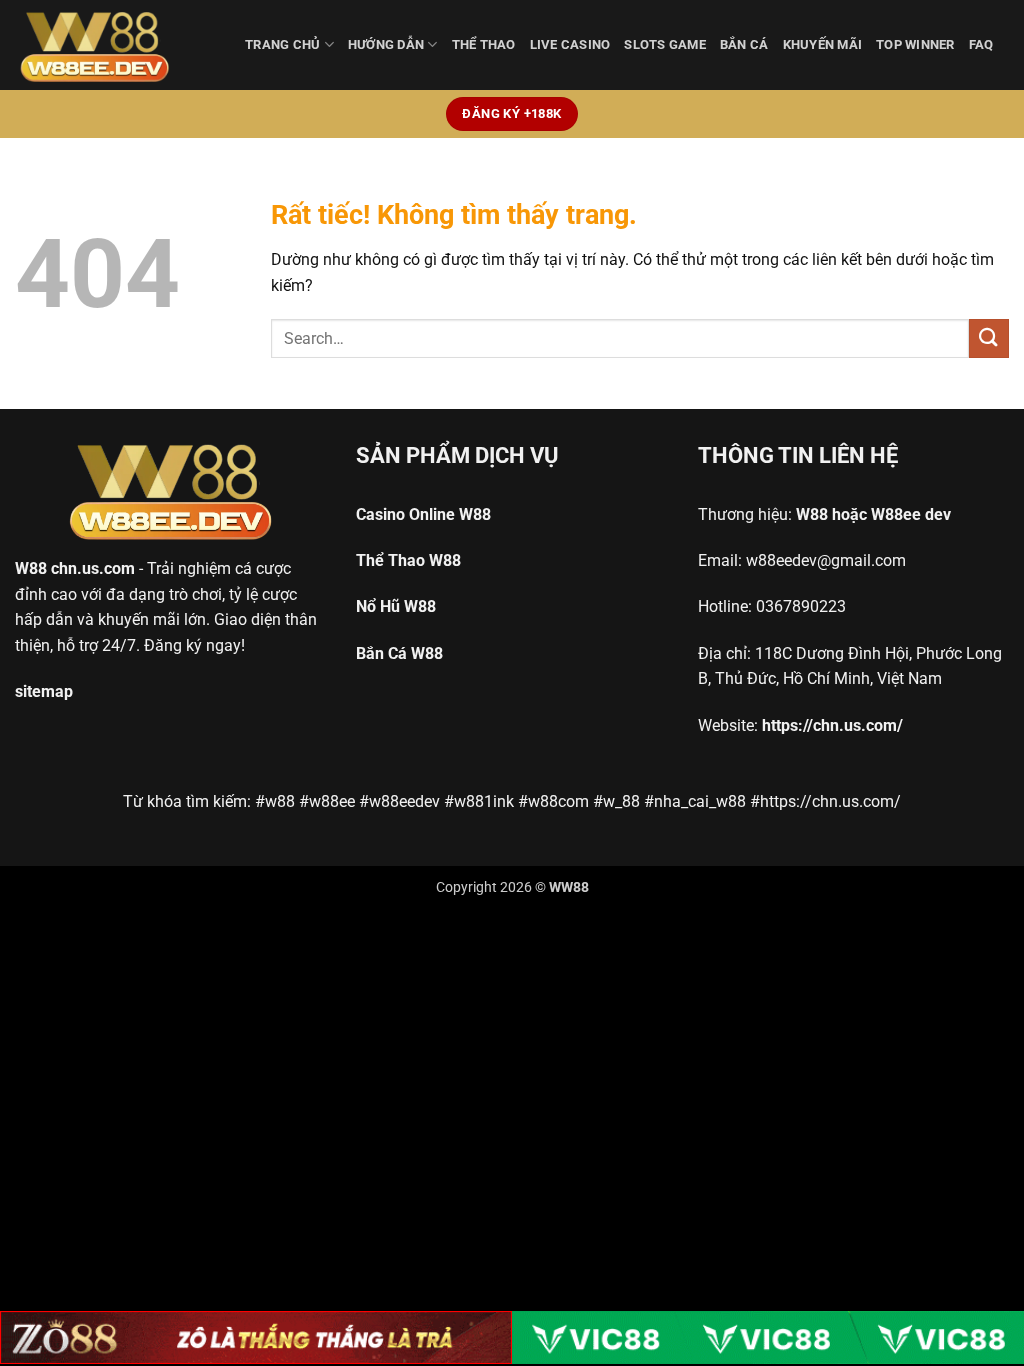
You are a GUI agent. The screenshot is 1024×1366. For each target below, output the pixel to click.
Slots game (665, 44)
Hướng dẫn (386, 44)
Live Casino (570, 44)
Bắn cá (744, 44)
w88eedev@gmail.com (826, 560)
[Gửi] (989, 338)
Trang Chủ (282, 44)
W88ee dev (911, 514)
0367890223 (801, 606)
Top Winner (915, 44)
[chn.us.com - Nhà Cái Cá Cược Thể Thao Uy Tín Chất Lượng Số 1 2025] (115, 45)
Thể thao (484, 44)
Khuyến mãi (823, 44)
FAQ (981, 44)
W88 (31, 568)
